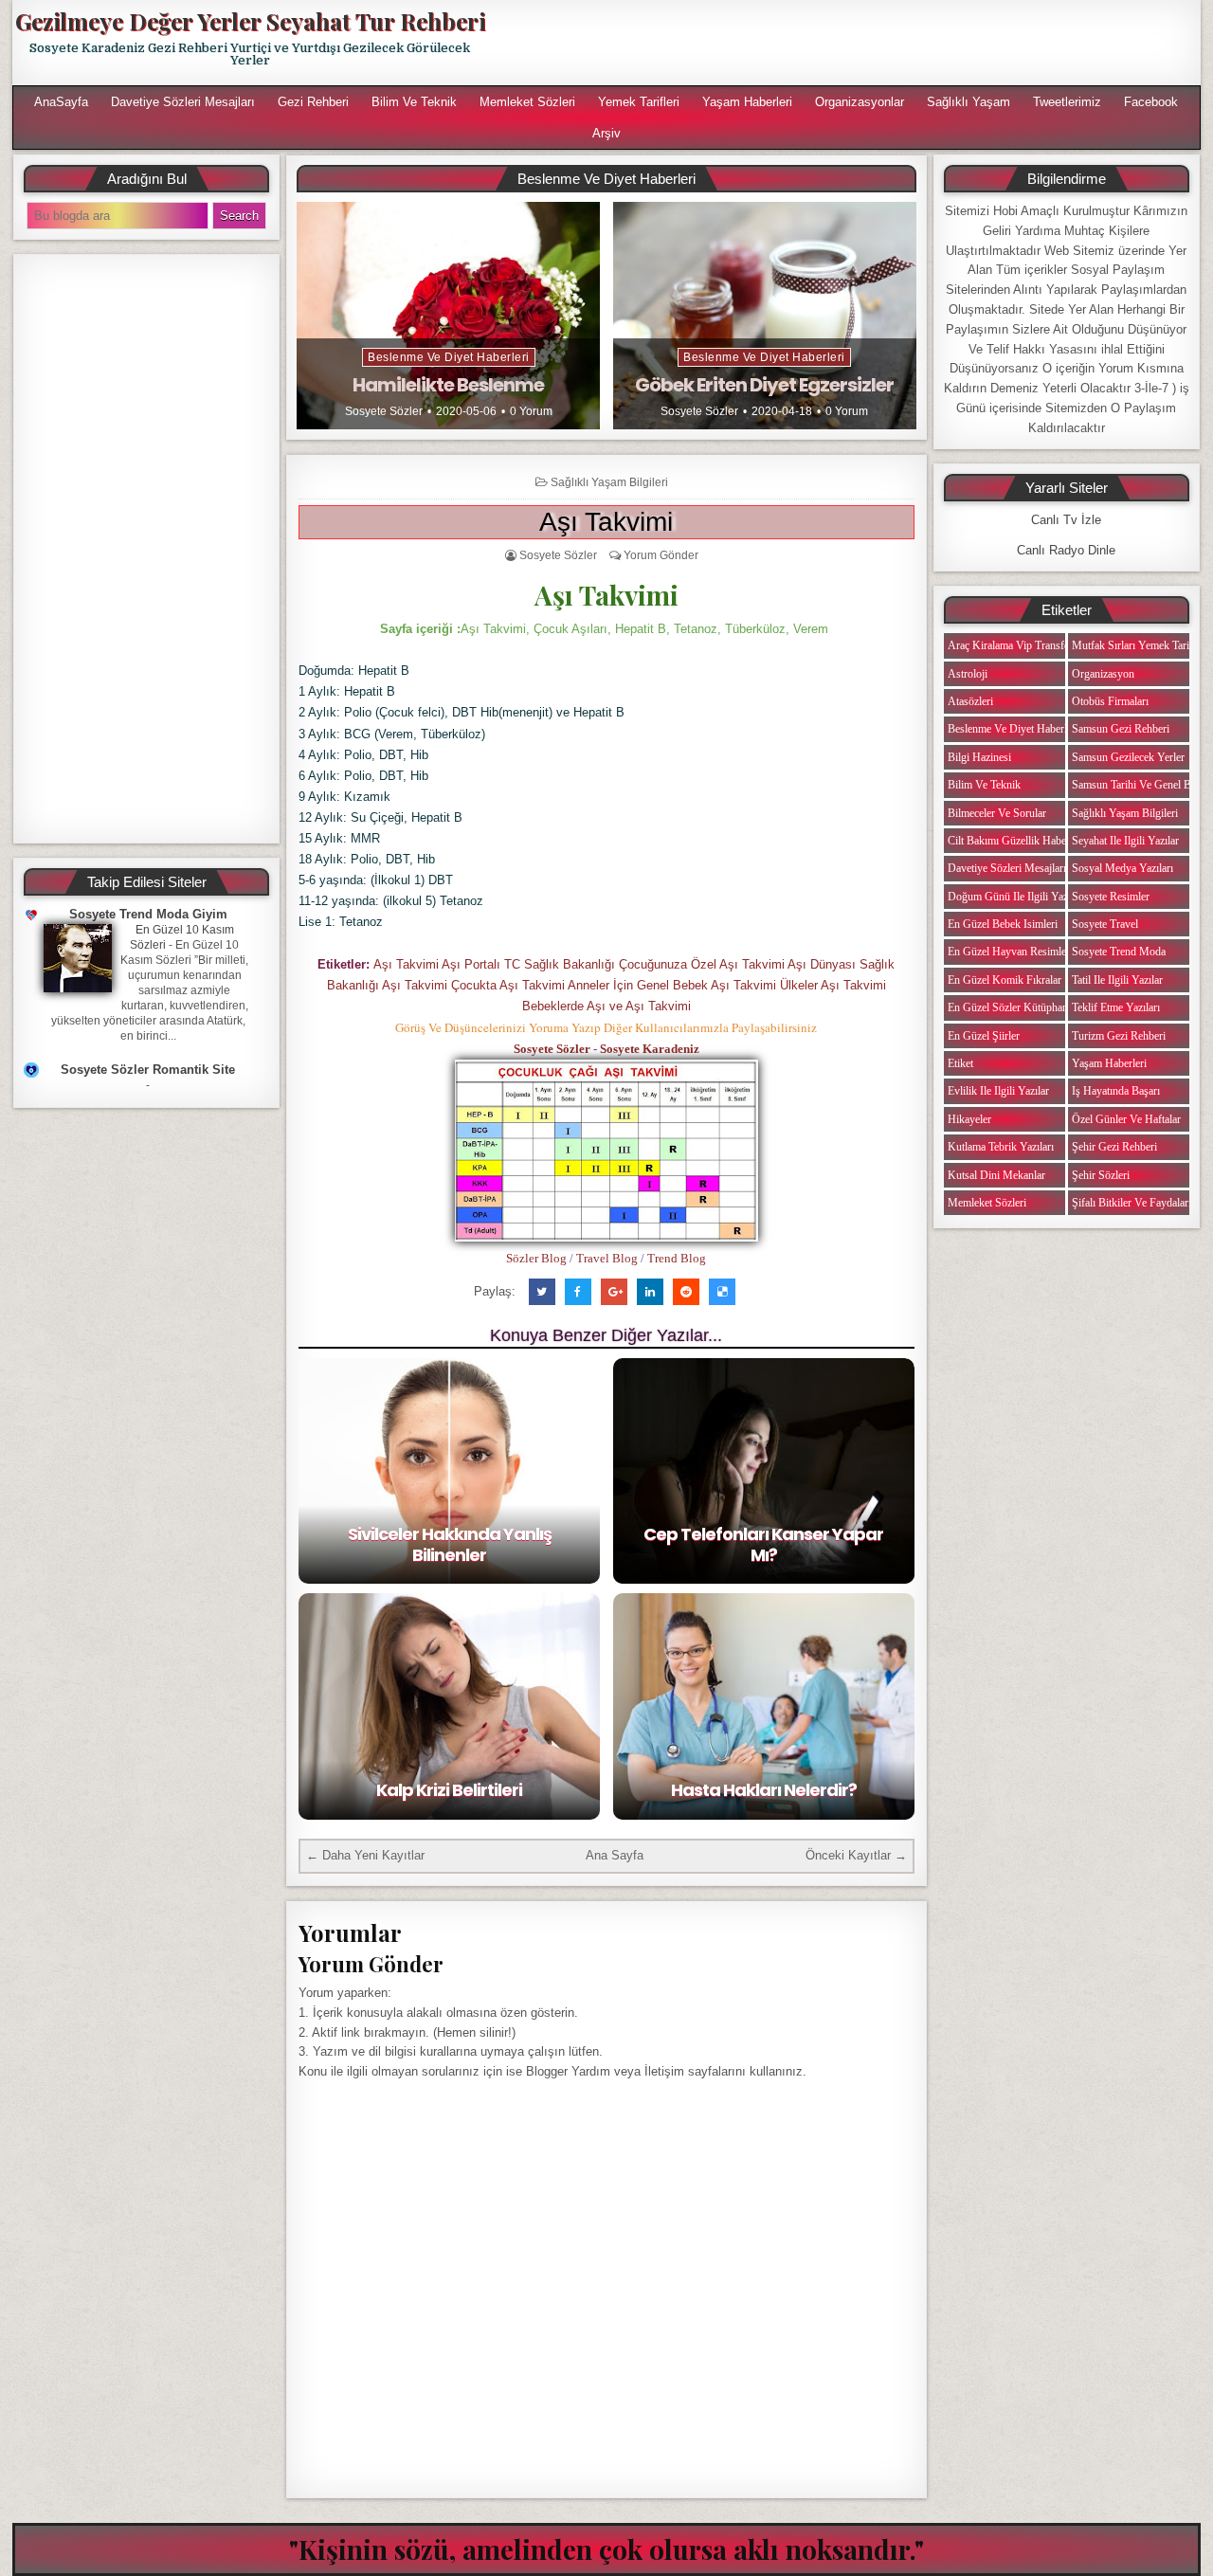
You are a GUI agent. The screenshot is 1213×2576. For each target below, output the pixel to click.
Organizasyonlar (860, 102)
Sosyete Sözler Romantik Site (148, 1070)
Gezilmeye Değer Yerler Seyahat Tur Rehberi (250, 21)
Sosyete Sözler (384, 411)
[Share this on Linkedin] (650, 1292)
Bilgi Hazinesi (979, 757)
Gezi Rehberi (313, 102)
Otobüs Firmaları (1110, 701)
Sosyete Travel (1105, 924)
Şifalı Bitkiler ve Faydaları (1132, 1203)
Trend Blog (677, 1258)
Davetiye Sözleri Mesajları (183, 102)
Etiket (960, 1063)
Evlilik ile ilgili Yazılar (998, 1091)
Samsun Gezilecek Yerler (1128, 757)
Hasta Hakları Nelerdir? (764, 1790)
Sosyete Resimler (1111, 897)
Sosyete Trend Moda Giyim (148, 914)
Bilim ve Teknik (414, 102)
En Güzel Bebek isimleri (1003, 924)
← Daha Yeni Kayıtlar (365, 1855)
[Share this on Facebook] (578, 1292)
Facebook (1151, 102)
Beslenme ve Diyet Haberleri (449, 357)
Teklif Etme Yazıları (1116, 1007)
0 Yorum (531, 411)
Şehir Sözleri (1101, 1175)
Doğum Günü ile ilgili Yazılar (1015, 897)
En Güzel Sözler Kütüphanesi (1014, 1007)
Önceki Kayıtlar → (856, 1855)
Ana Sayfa (615, 1855)
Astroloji (968, 674)
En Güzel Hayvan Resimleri (1010, 952)
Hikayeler (969, 1119)
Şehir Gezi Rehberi (1114, 1147)
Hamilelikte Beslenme (448, 385)
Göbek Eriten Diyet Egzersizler (764, 385)
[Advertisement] (850, 43)
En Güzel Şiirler (984, 1036)
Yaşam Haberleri (747, 102)
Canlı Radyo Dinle (1066, 550)
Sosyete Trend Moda (1119, 952)
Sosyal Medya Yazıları (1122, 868)
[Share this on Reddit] (686, 1292)
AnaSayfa (61, 102)
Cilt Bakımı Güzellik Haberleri (1016, 841)
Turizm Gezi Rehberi (1119, 1036)
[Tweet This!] (542, 1292)
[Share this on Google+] (614, 1292)
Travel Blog (607, 1258)
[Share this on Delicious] (722, 1292)
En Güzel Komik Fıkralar (1005, 980)
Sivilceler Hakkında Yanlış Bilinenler (450, 1544)
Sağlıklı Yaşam (969, 102)
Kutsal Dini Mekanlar (996, 1175)
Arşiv (606, 133)
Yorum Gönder (661, 555)
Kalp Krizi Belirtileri (449, 1790)
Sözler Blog (536, 1258)
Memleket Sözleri (527, 102)
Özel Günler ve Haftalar (1126, 1119)
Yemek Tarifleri (639, 102)
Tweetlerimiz (1067, 102)
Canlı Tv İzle (1066, 520)
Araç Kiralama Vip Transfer (1010, 645)
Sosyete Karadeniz (650, 1049)
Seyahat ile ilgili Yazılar (1125, 841)
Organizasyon (1103, 674)
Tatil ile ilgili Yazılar (1117, 980)
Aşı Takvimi (606, 522)
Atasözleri (970, 701)
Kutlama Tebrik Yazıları (1001, 1147)
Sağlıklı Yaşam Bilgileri (609, 482)
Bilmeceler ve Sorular (997, 813)
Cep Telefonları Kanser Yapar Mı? (763, 1544)
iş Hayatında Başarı (1116, 1091)
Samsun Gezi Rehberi (1121, 729)
